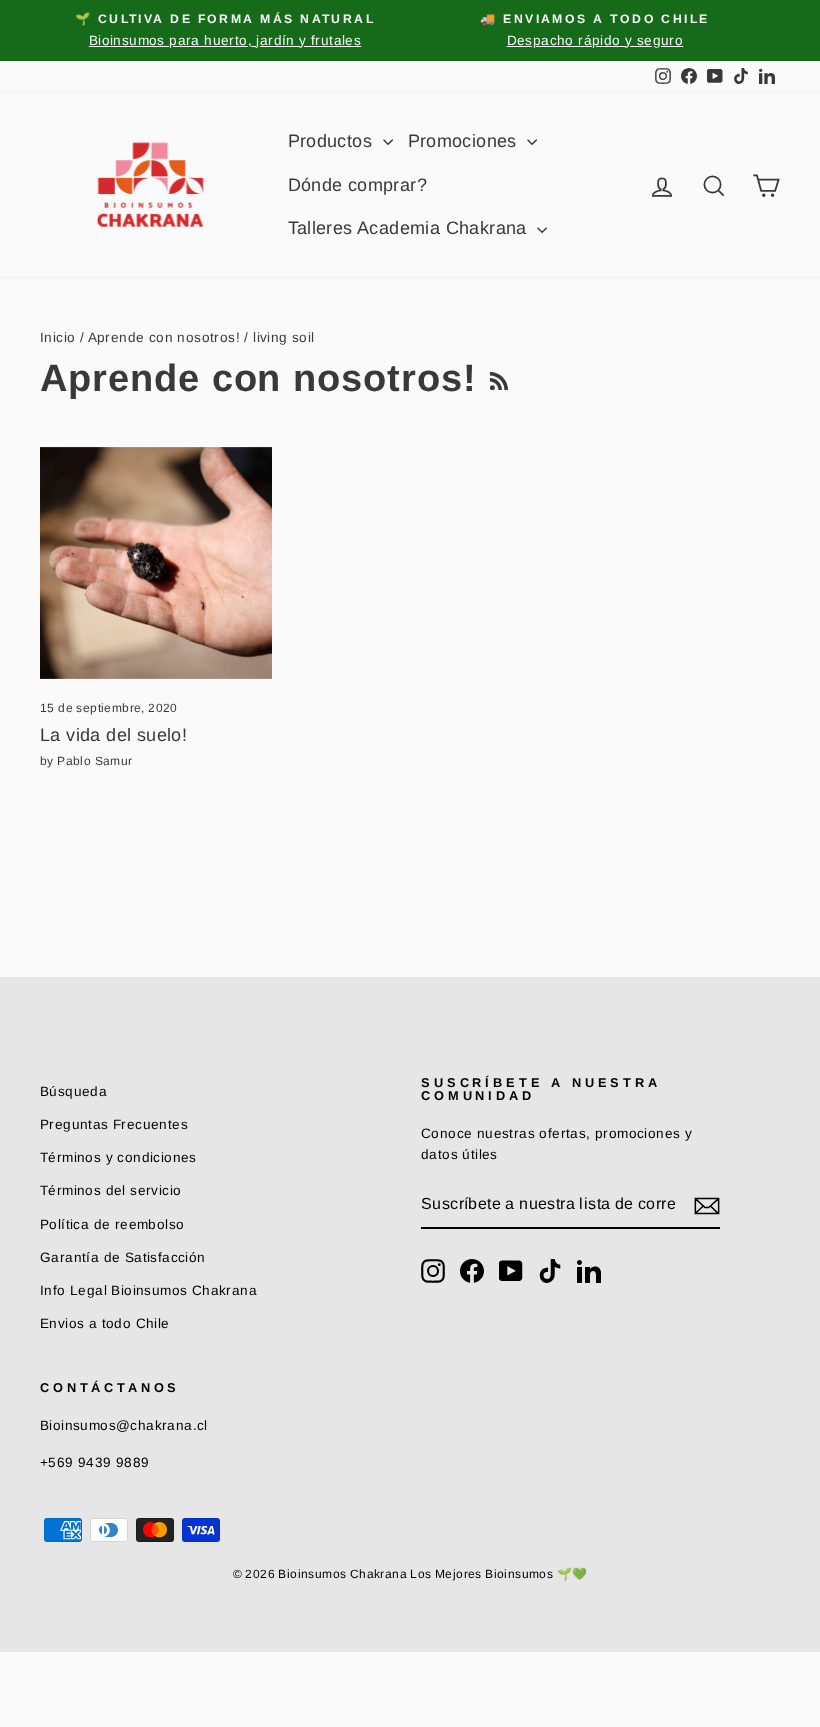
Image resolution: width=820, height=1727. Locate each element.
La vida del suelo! (113, 735)
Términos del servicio (110, 1190)
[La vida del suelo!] (156, 563)
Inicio (57, 337)
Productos (333, 141)
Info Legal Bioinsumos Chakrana (148, 1290)
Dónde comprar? (358, 185)
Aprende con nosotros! (164, 337)
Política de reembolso (112, 1224)
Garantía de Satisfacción (123, 1257)
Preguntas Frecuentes (114, 1124)
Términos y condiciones (118, 1157)
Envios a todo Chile (105, 1323)
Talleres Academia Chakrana (410, 228)
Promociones (465, 141)
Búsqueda (73, 1091)
